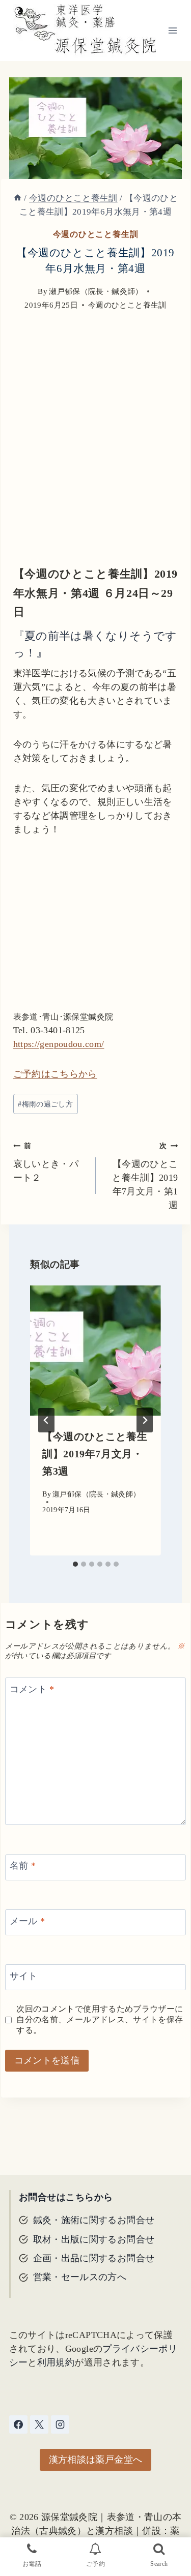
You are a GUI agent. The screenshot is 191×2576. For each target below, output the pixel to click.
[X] (39, 2424)
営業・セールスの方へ (80, 2277)
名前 (23, 1866)
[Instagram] (60, 2424)
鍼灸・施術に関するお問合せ (94, 2220)
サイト (24, 1976)
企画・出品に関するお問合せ (94, 2258)
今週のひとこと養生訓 (96, 234)
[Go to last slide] (46, 1420)
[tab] (75, 1564)
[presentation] (95, 1351)
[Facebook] (18, 2424)
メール (28, 1921)
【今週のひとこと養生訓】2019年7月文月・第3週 (95, 1454)
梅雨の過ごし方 (45, 1104)
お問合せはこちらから (66, 2197)
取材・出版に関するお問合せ (94, 2239)
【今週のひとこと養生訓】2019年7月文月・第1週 (145, 1176)
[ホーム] (18, 198)
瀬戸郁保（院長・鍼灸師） (96, 291)
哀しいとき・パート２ (46, 1162)
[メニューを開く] (173, 30)
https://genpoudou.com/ (59, 1044)
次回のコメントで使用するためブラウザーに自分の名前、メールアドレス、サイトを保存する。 (100, 2020)
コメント (32, 1689)
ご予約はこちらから (55, 1074)
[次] (145, 1420)
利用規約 (56, 2362)
